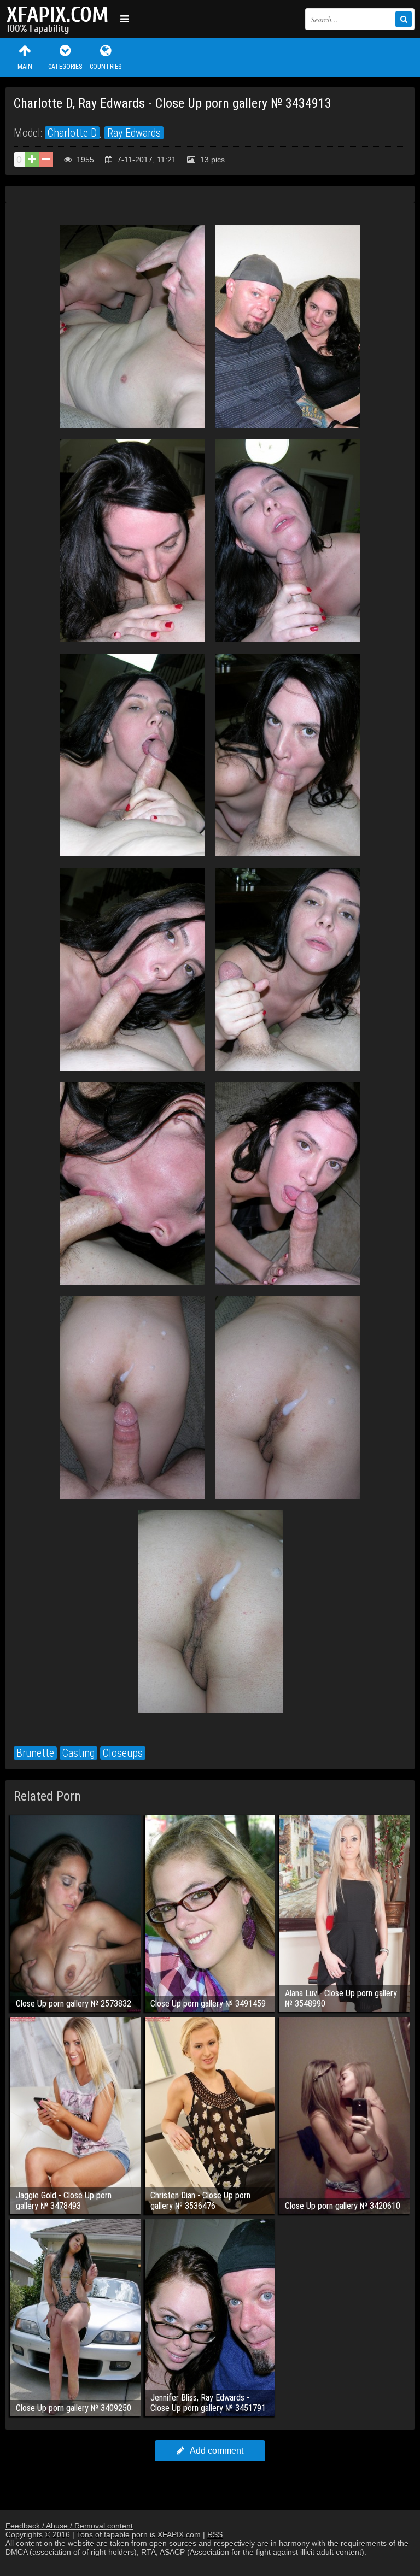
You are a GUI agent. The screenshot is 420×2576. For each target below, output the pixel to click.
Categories (65, 67)
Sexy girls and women (60, 19)
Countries (106, 67)
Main (25, 67)
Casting (78, 1753)
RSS (215, 2534)
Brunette (35, 1753)
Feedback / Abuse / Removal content (69, 2526)
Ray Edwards (134, 133)
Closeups (123, 1753)
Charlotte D (72, 133)
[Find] (404, 19)
